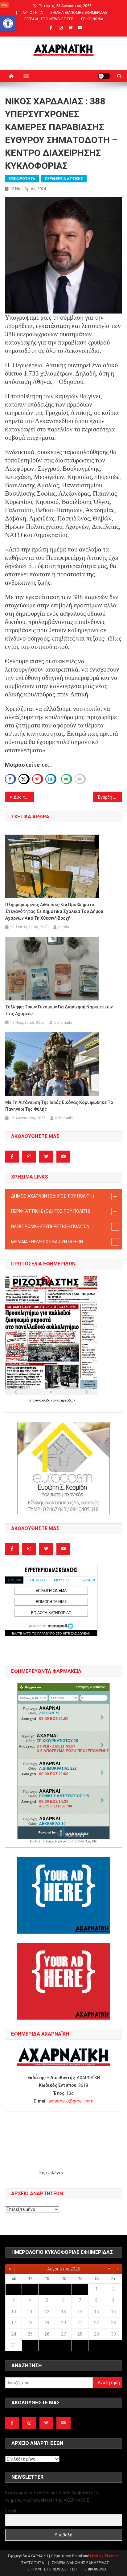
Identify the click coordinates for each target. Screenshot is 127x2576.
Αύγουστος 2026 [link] (64, 2269)
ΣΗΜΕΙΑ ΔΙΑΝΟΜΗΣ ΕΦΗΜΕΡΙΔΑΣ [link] (79, 13)
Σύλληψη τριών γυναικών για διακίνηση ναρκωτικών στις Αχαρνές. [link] (59, 1010)
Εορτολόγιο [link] (51, 2173)
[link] (8, 23)
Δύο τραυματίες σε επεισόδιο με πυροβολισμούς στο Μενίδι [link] (24, 797)
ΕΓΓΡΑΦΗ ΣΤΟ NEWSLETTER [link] (49, 19)
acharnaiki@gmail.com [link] (71, 2101)
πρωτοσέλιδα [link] (41, 1400)
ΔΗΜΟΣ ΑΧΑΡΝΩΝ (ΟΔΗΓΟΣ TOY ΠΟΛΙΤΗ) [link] (53, 1196)
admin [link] (64, 927)
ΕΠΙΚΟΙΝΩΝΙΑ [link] (92, 19)
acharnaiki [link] (63, 1023)
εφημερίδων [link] (66, 1400)
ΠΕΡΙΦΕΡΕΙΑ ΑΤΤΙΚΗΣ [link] (64, 179)
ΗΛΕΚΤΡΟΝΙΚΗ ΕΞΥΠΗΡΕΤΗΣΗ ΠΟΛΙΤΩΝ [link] (50, 1226)
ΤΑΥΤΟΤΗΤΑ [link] (31, 13)
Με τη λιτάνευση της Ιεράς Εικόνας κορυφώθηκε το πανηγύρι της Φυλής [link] (59, 1106)
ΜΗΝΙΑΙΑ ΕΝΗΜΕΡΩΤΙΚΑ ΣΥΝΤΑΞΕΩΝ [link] (47, 1242)
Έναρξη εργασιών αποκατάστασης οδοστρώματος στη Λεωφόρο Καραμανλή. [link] (110, 797)
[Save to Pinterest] (38, 779)
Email (11, 2511)
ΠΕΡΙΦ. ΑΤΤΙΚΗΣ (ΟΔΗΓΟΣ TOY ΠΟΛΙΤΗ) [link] (51, 1211)
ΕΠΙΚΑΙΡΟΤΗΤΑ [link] (22, 179)
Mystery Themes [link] (104, 2556)
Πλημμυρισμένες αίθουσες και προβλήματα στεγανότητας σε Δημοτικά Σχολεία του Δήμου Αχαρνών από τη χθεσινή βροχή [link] (54, 911)
